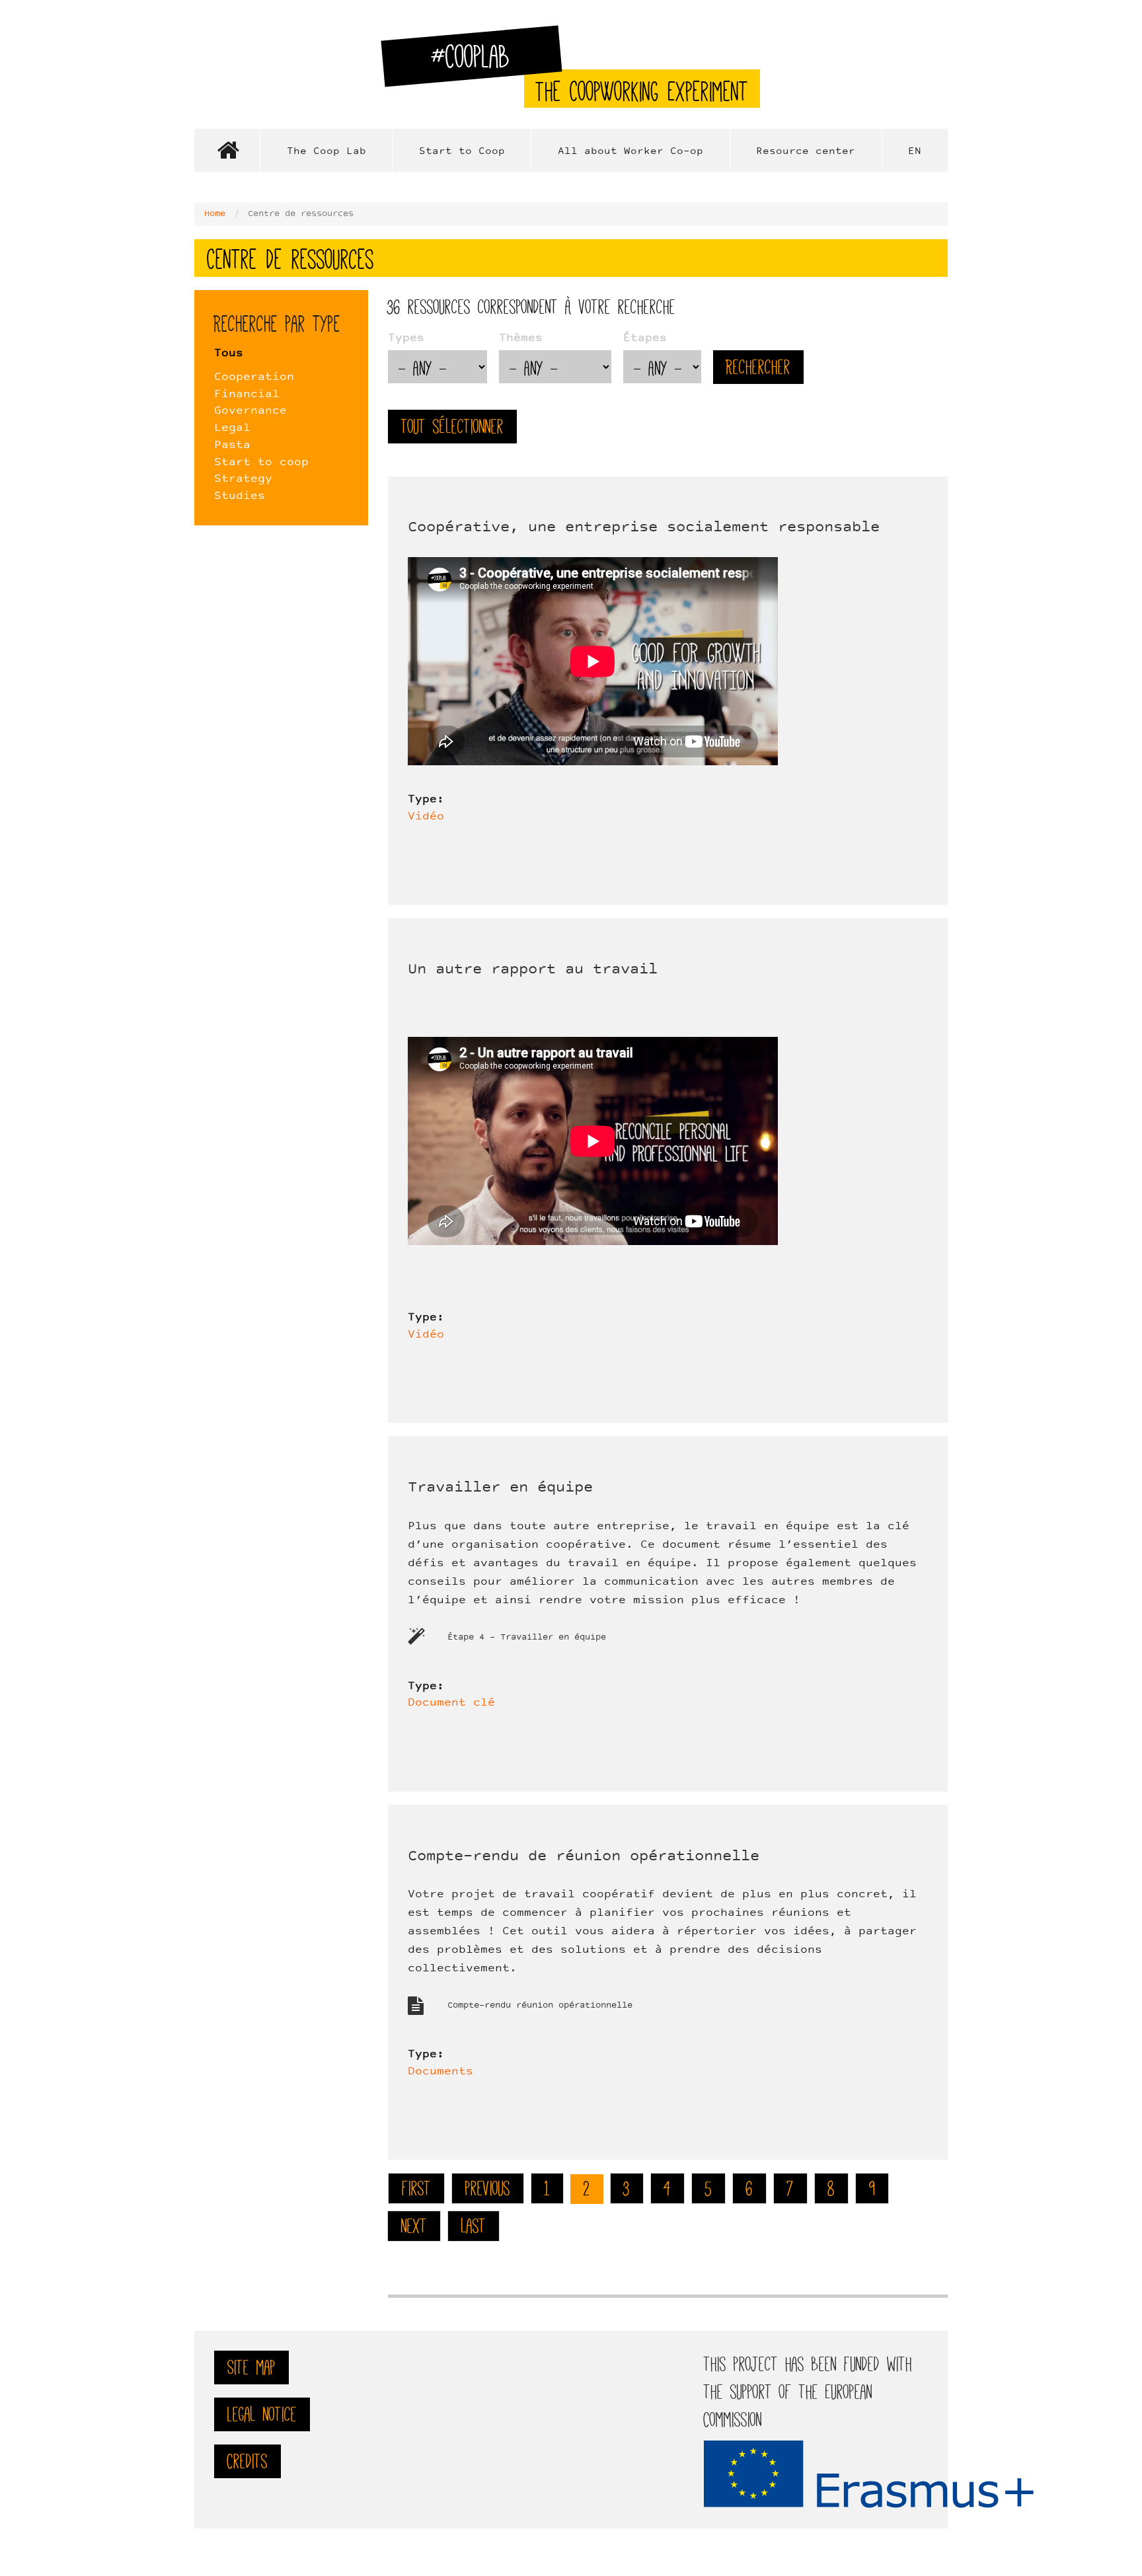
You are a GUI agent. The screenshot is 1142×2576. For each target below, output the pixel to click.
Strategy (243, 479)
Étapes (645, 338)
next (414, 2226)
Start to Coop (462, 152)
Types (406, 338)
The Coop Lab (326, 152)
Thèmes (521, 338)
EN (915, 152)
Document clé (451, 1703)
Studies (240, 496)
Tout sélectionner (452, 427)
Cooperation (254, 377)
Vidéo (426, 817)
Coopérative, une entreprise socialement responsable (644, 528)
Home (227, 150)
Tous (229, 354)
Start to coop (261, 463)
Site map (251, 2368)
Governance (250, 411)
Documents (440, 2072)
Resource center (806, 152)
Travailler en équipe (500, 1488)
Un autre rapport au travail (533, 970)
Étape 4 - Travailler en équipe (527, 1638)
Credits (247, 2461)
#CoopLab (478, 62)
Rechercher (758, 367)
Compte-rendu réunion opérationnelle (540, 2006)
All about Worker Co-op (630, 152)
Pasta (232, 445)
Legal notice (262, 2414)
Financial (247, 395)
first (416, 2188)
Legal (232, 428)
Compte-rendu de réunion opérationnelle (584, 1857)
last (474, 2226)
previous (488, 2188)
